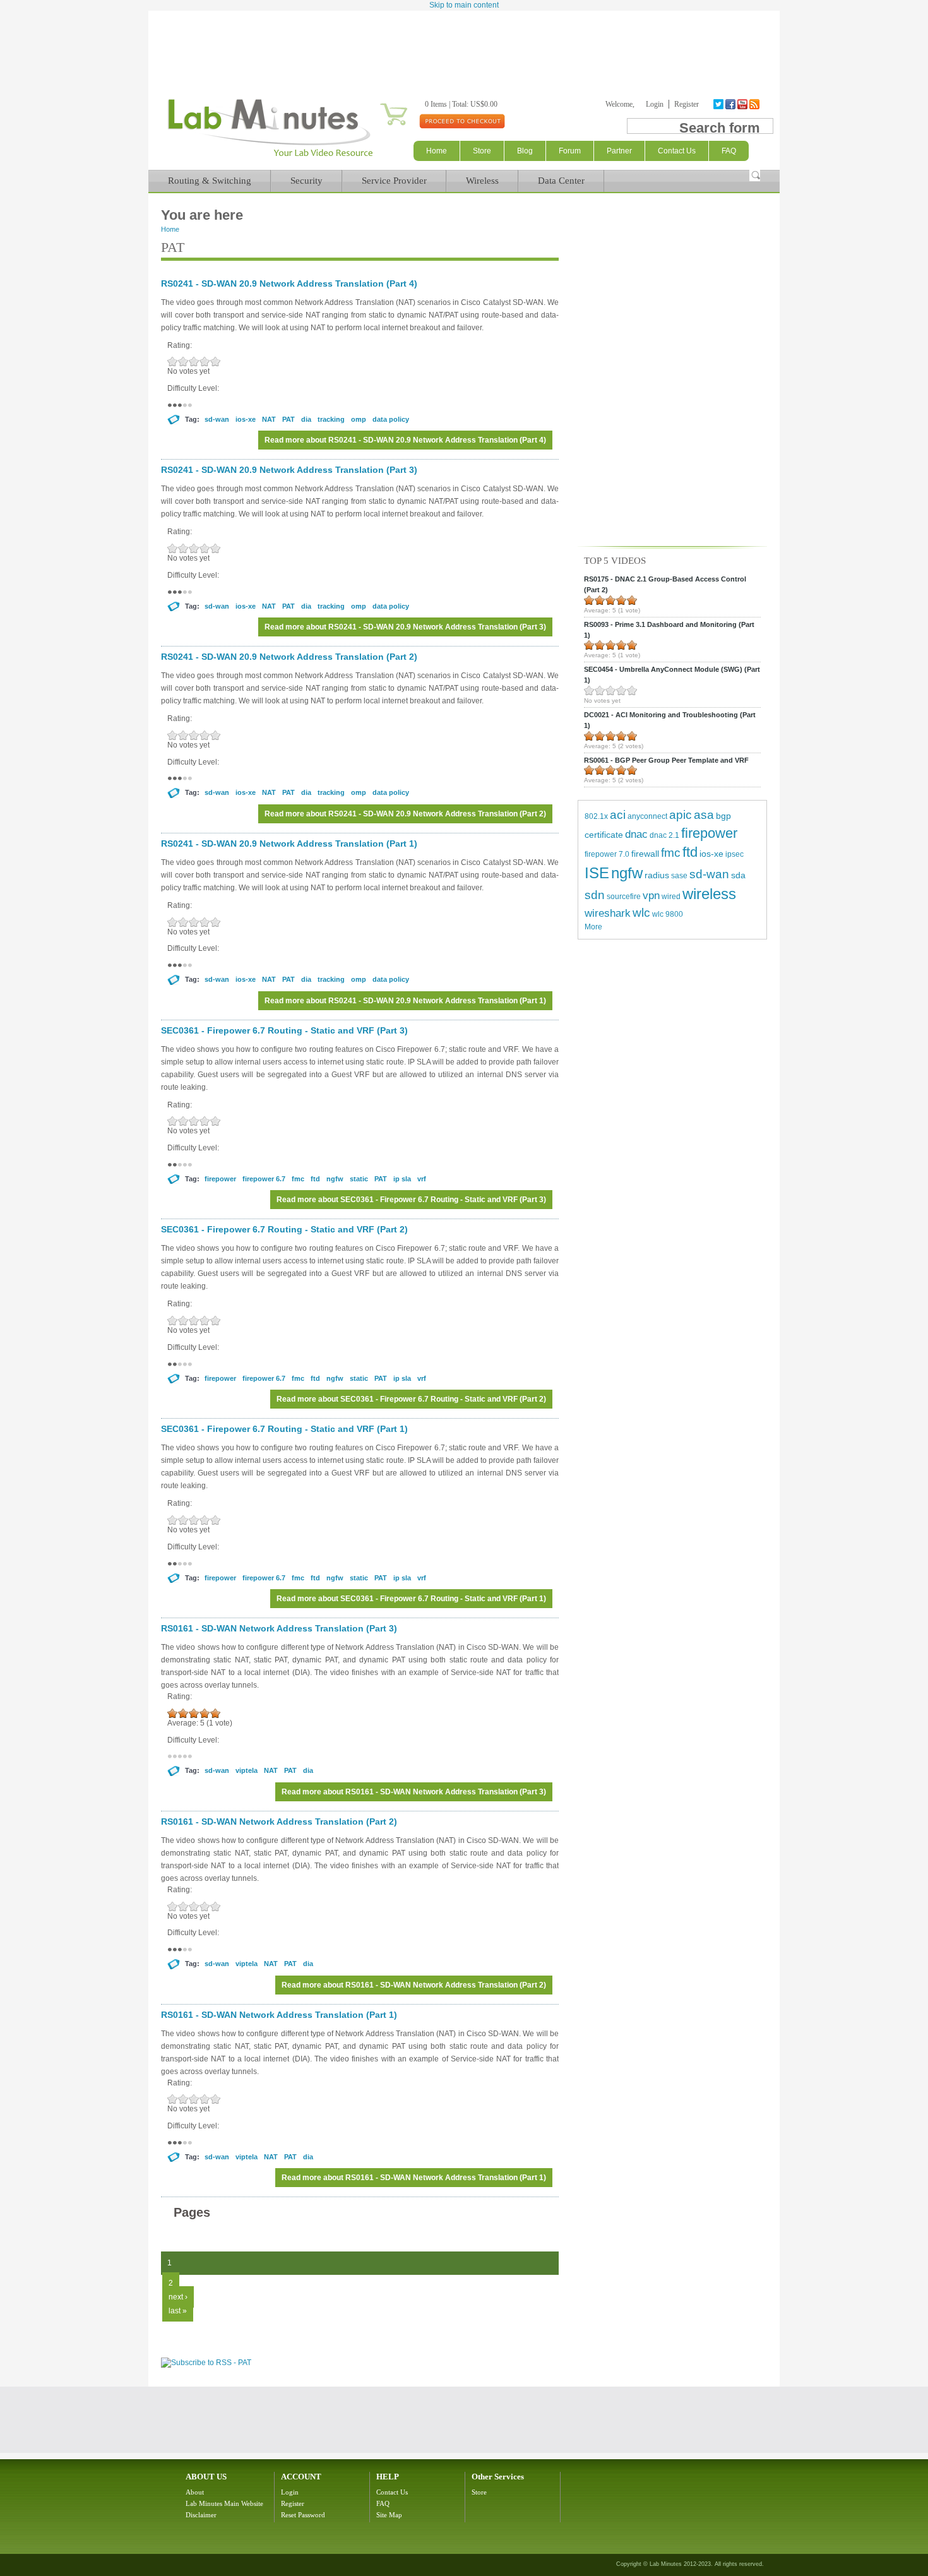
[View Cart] (378, 104)
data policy (391, 419)
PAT (289, 419)
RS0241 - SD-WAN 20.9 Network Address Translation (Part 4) (289, 283)
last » (178, 2311)
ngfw (335, 1179)
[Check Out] (462, 121)
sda (738, 875)
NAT (269, 419)
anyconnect (647, 816)
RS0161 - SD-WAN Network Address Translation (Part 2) (279, 1822)
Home (437, 151)
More (593, 927)
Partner (619, 151)
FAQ (383, 2503)
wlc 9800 (668, 914)
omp (359, 419)
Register (687, 104)
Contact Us (392, 2492)
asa (704, 815)
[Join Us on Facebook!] (731, 104)
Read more (405, 440)
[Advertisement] (464, 45)
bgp (723, 816)
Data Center (561, 181)
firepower (220, 1179)
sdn (595, 895)
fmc (298, 1179)
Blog (525, 151)
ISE (597, 873)
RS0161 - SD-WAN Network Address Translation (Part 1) (279, 2015)
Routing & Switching (210, 181)
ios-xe (246, 419)
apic (681, 815)
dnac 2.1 (664, 835)
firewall (645, 854)
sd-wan (217, 419)
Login (655, 104)
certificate (604, 835)
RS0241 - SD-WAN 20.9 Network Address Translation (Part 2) (289, 657)
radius (657, 875)
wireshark (608, 913)
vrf (422, 1179)
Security (306, 181)
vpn (651, 896)
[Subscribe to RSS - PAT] (206, 2363)
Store (482, 151)
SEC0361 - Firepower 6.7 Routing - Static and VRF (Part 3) (284, 1030)
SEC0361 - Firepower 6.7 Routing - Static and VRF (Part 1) (284, 1429)
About (195, 2492)
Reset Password (303, 2515)
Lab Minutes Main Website (224, 2503)
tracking (331, 419)
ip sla (402, 1179)
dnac (636, 834)
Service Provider (394, 181)
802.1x (596, 816)
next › (178, 2297)
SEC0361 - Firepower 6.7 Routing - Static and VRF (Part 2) (284, 1229)
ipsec (735, 854)
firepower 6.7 (264, 1179)
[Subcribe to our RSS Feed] (755, 104)
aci (618, 815)
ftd (315, 1179)
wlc (641, 913)
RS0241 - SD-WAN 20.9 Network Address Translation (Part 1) (289, 844)
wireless (709, 894)
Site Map (389, 2515)
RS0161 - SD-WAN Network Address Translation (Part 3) (279, 1628)
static (359, 1179)
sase (679, 876)
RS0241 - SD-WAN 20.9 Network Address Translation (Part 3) (289, 470)
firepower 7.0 (607, 854)
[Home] (270, 157)
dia (306, 419)
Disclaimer (201, 2515)
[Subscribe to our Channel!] (743, 104)
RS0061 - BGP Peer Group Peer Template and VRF (666, 760)
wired (671, 897)
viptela (247, 1770)
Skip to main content (464, 5)
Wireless (482, 181)
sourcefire (624, 897)
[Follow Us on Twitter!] (719, 104)
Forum (570, 151)
